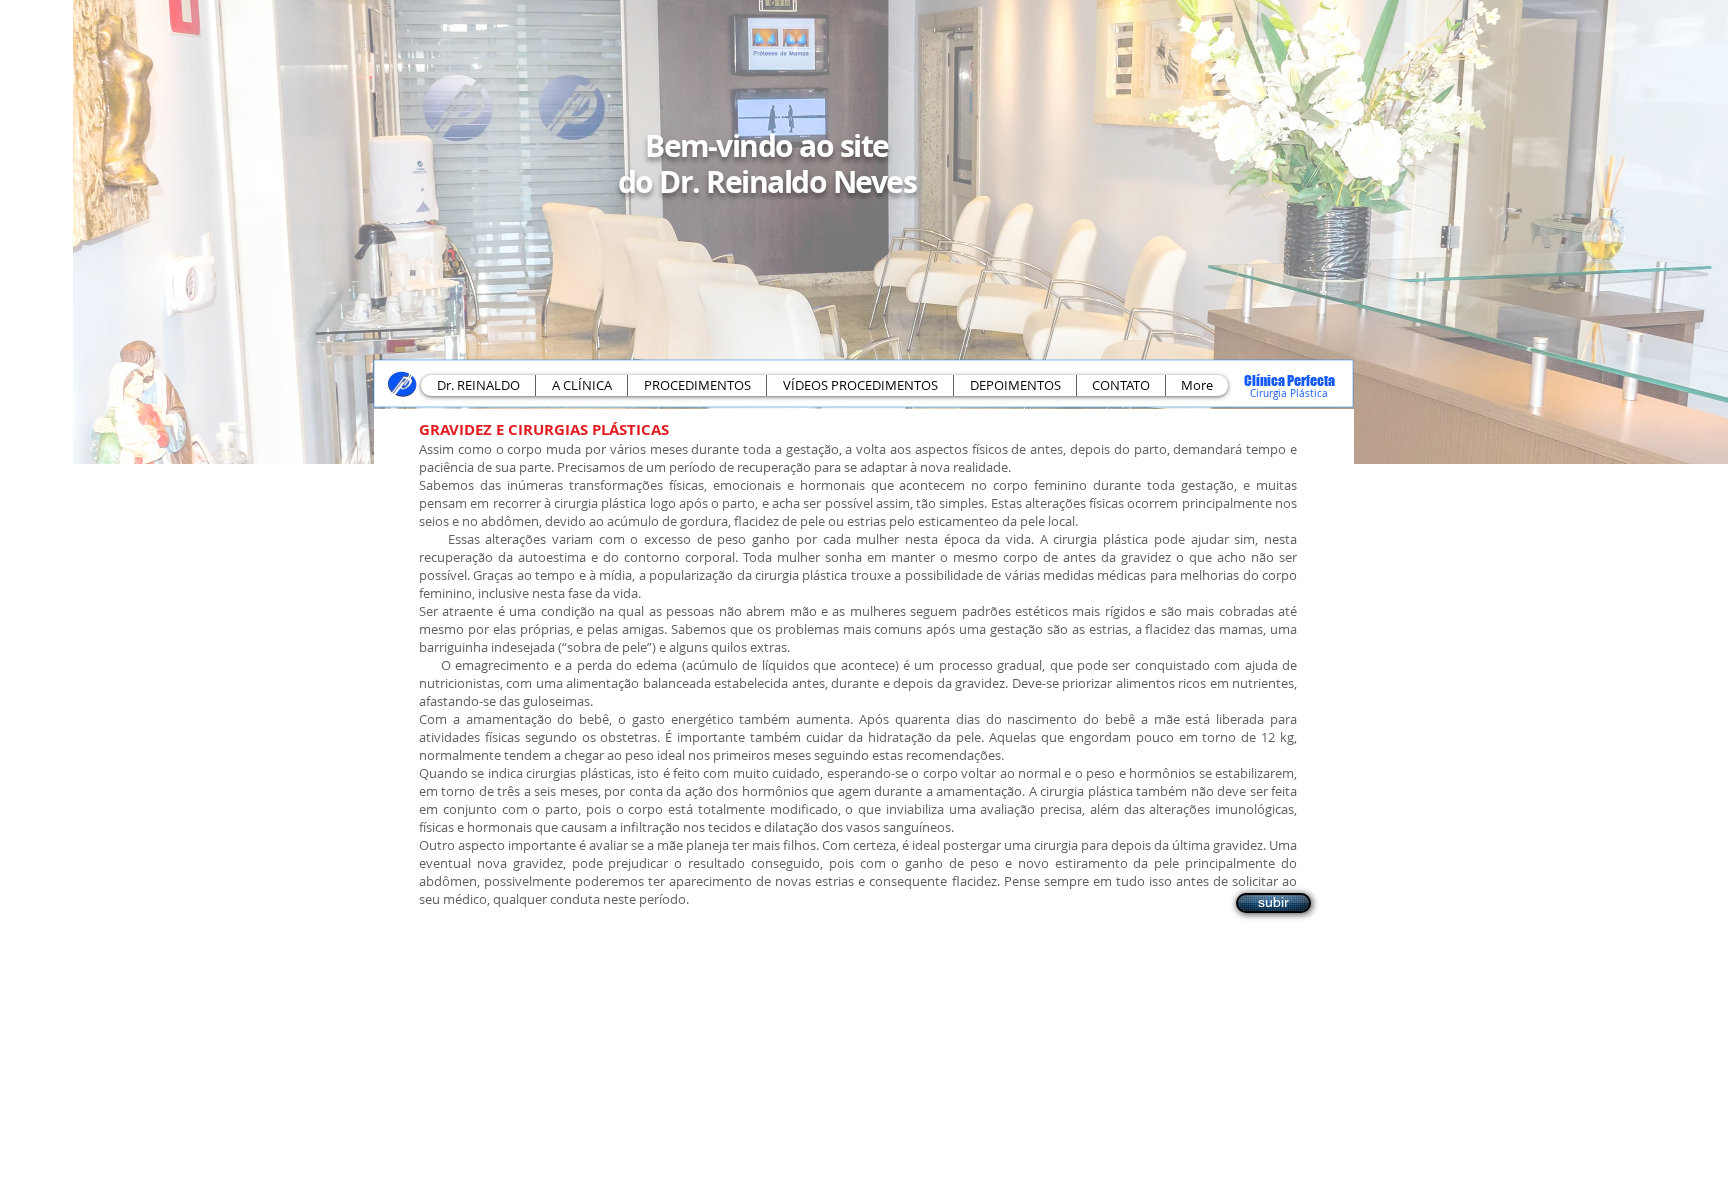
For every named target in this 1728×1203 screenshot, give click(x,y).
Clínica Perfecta (1289, 380)
